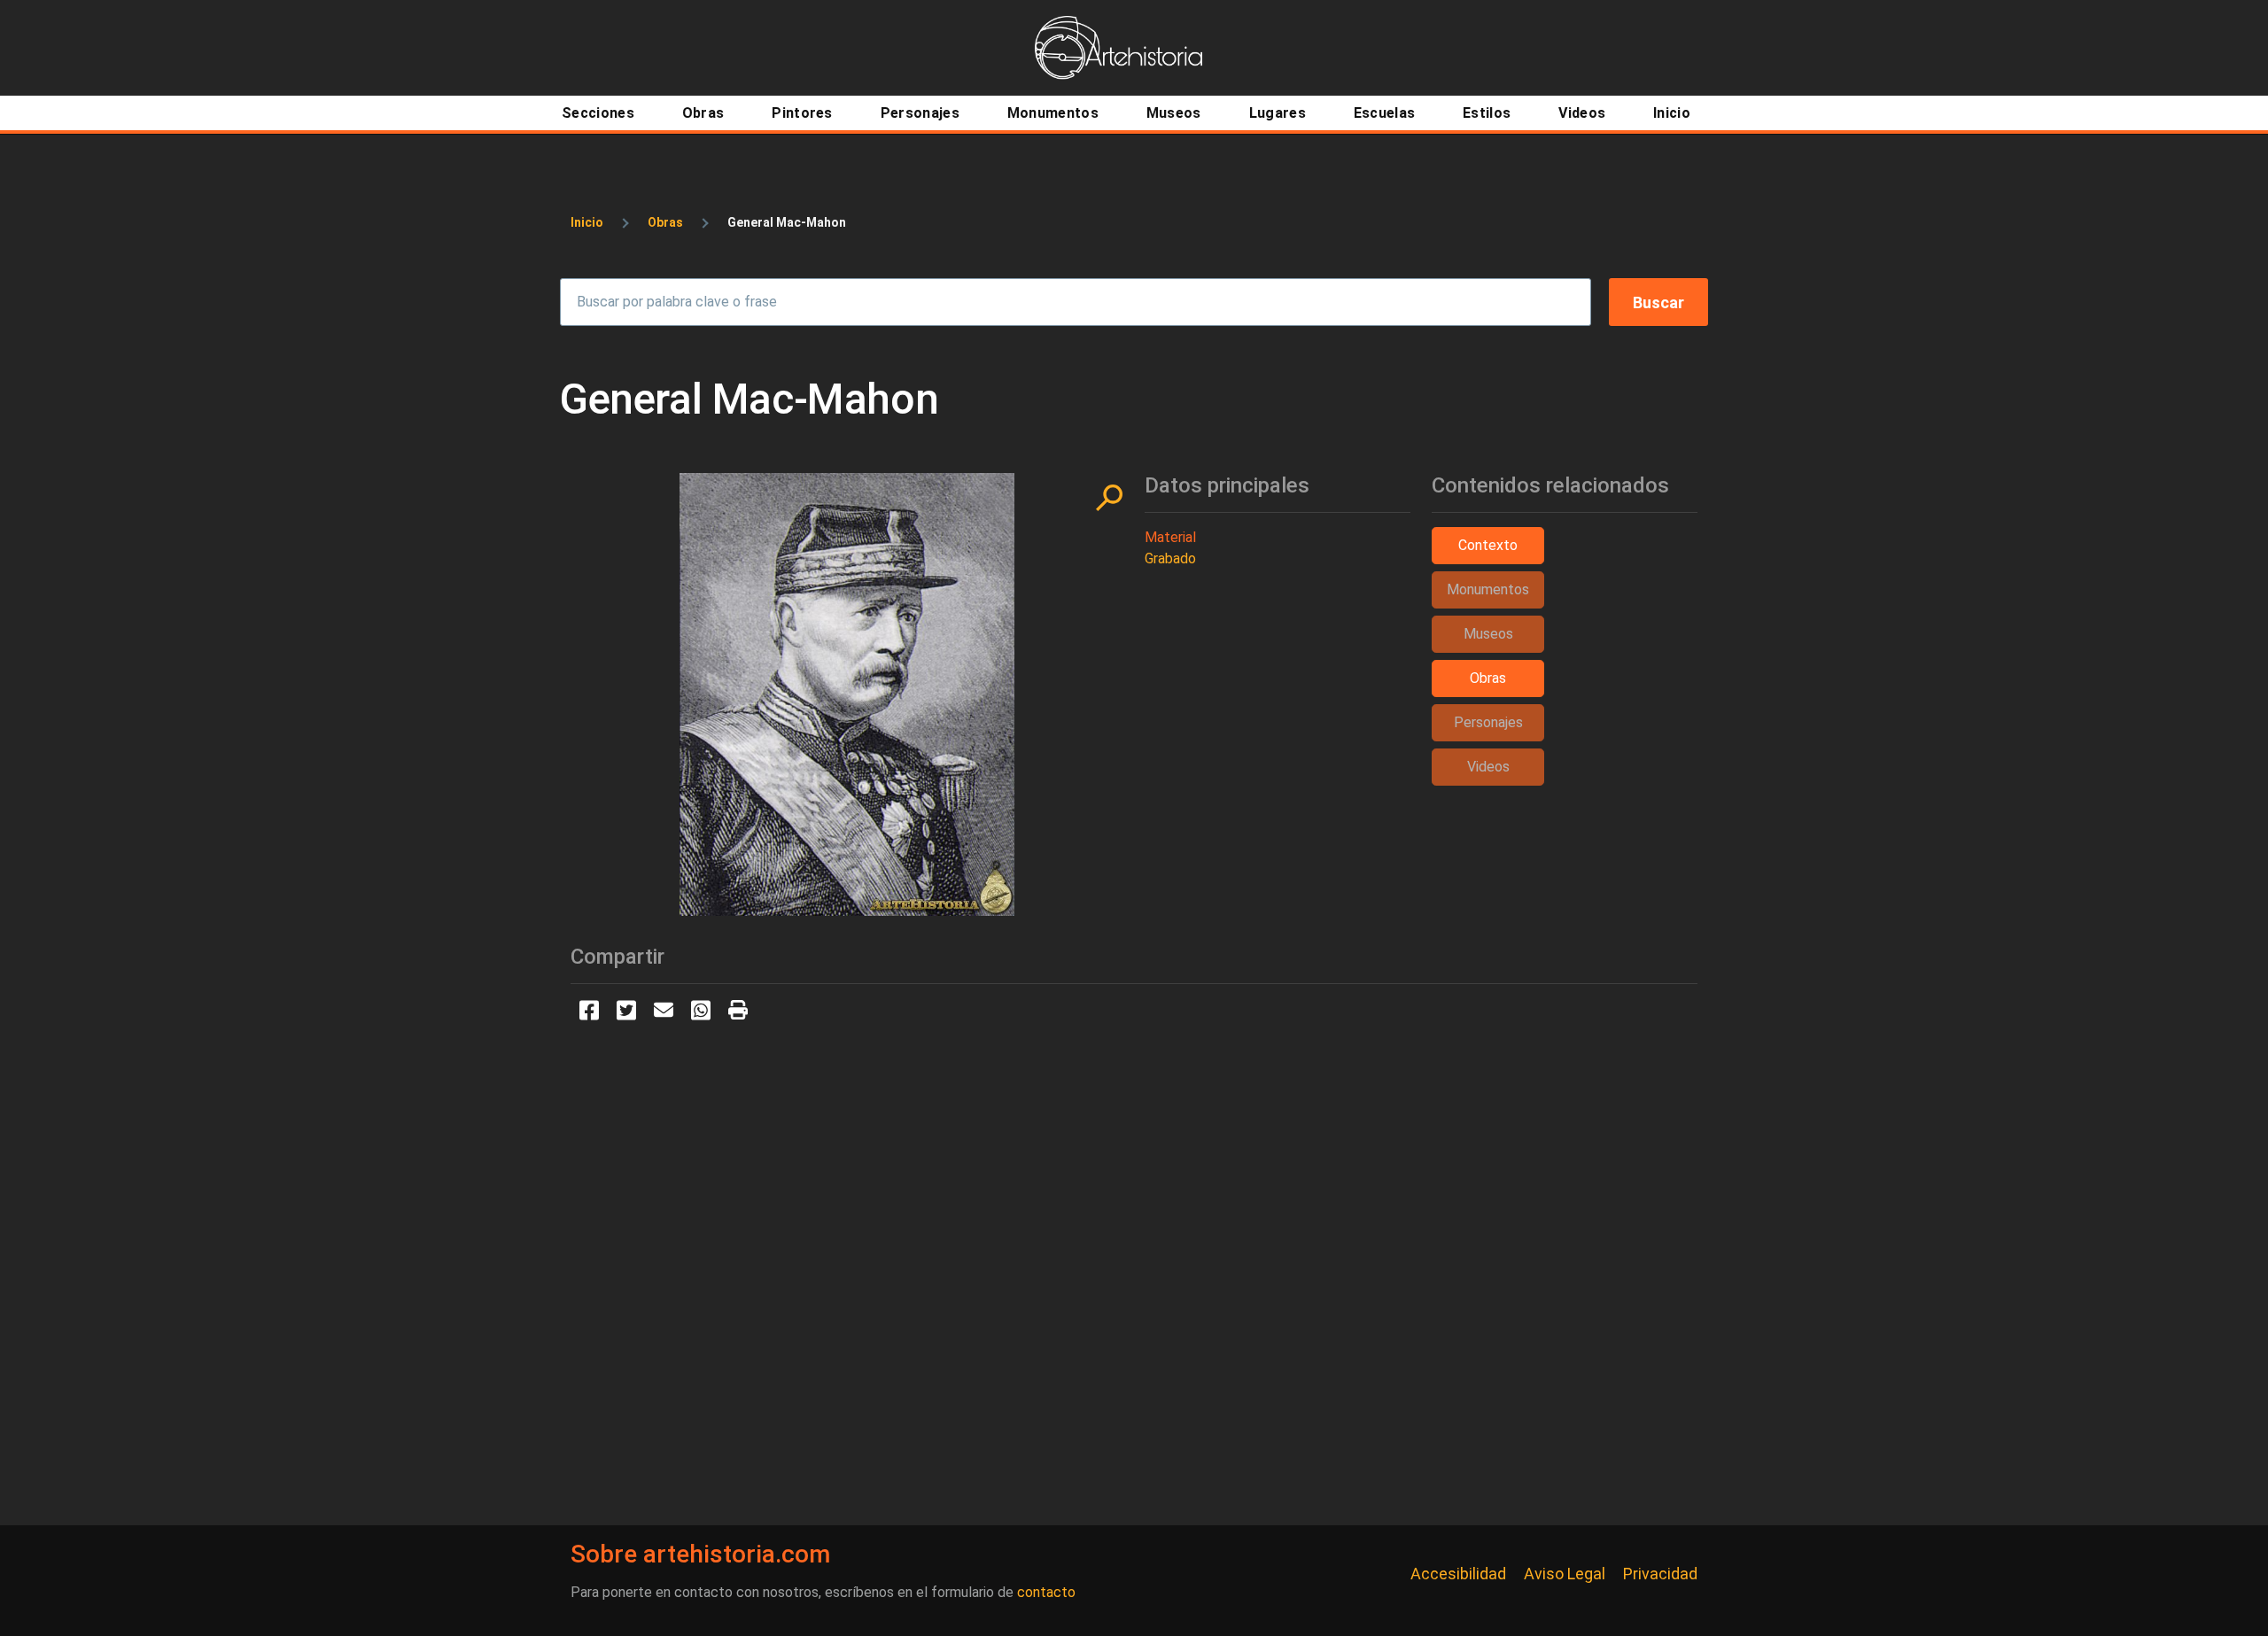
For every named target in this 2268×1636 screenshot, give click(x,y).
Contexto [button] (1488, 545)
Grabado (1170, 558)
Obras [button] (1488, 678)
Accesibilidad (1458, 1574)
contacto (1046, 1592)
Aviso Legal (1565, 1574)
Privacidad (1660, 1574)
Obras (665, 222)
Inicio (587, 222)
